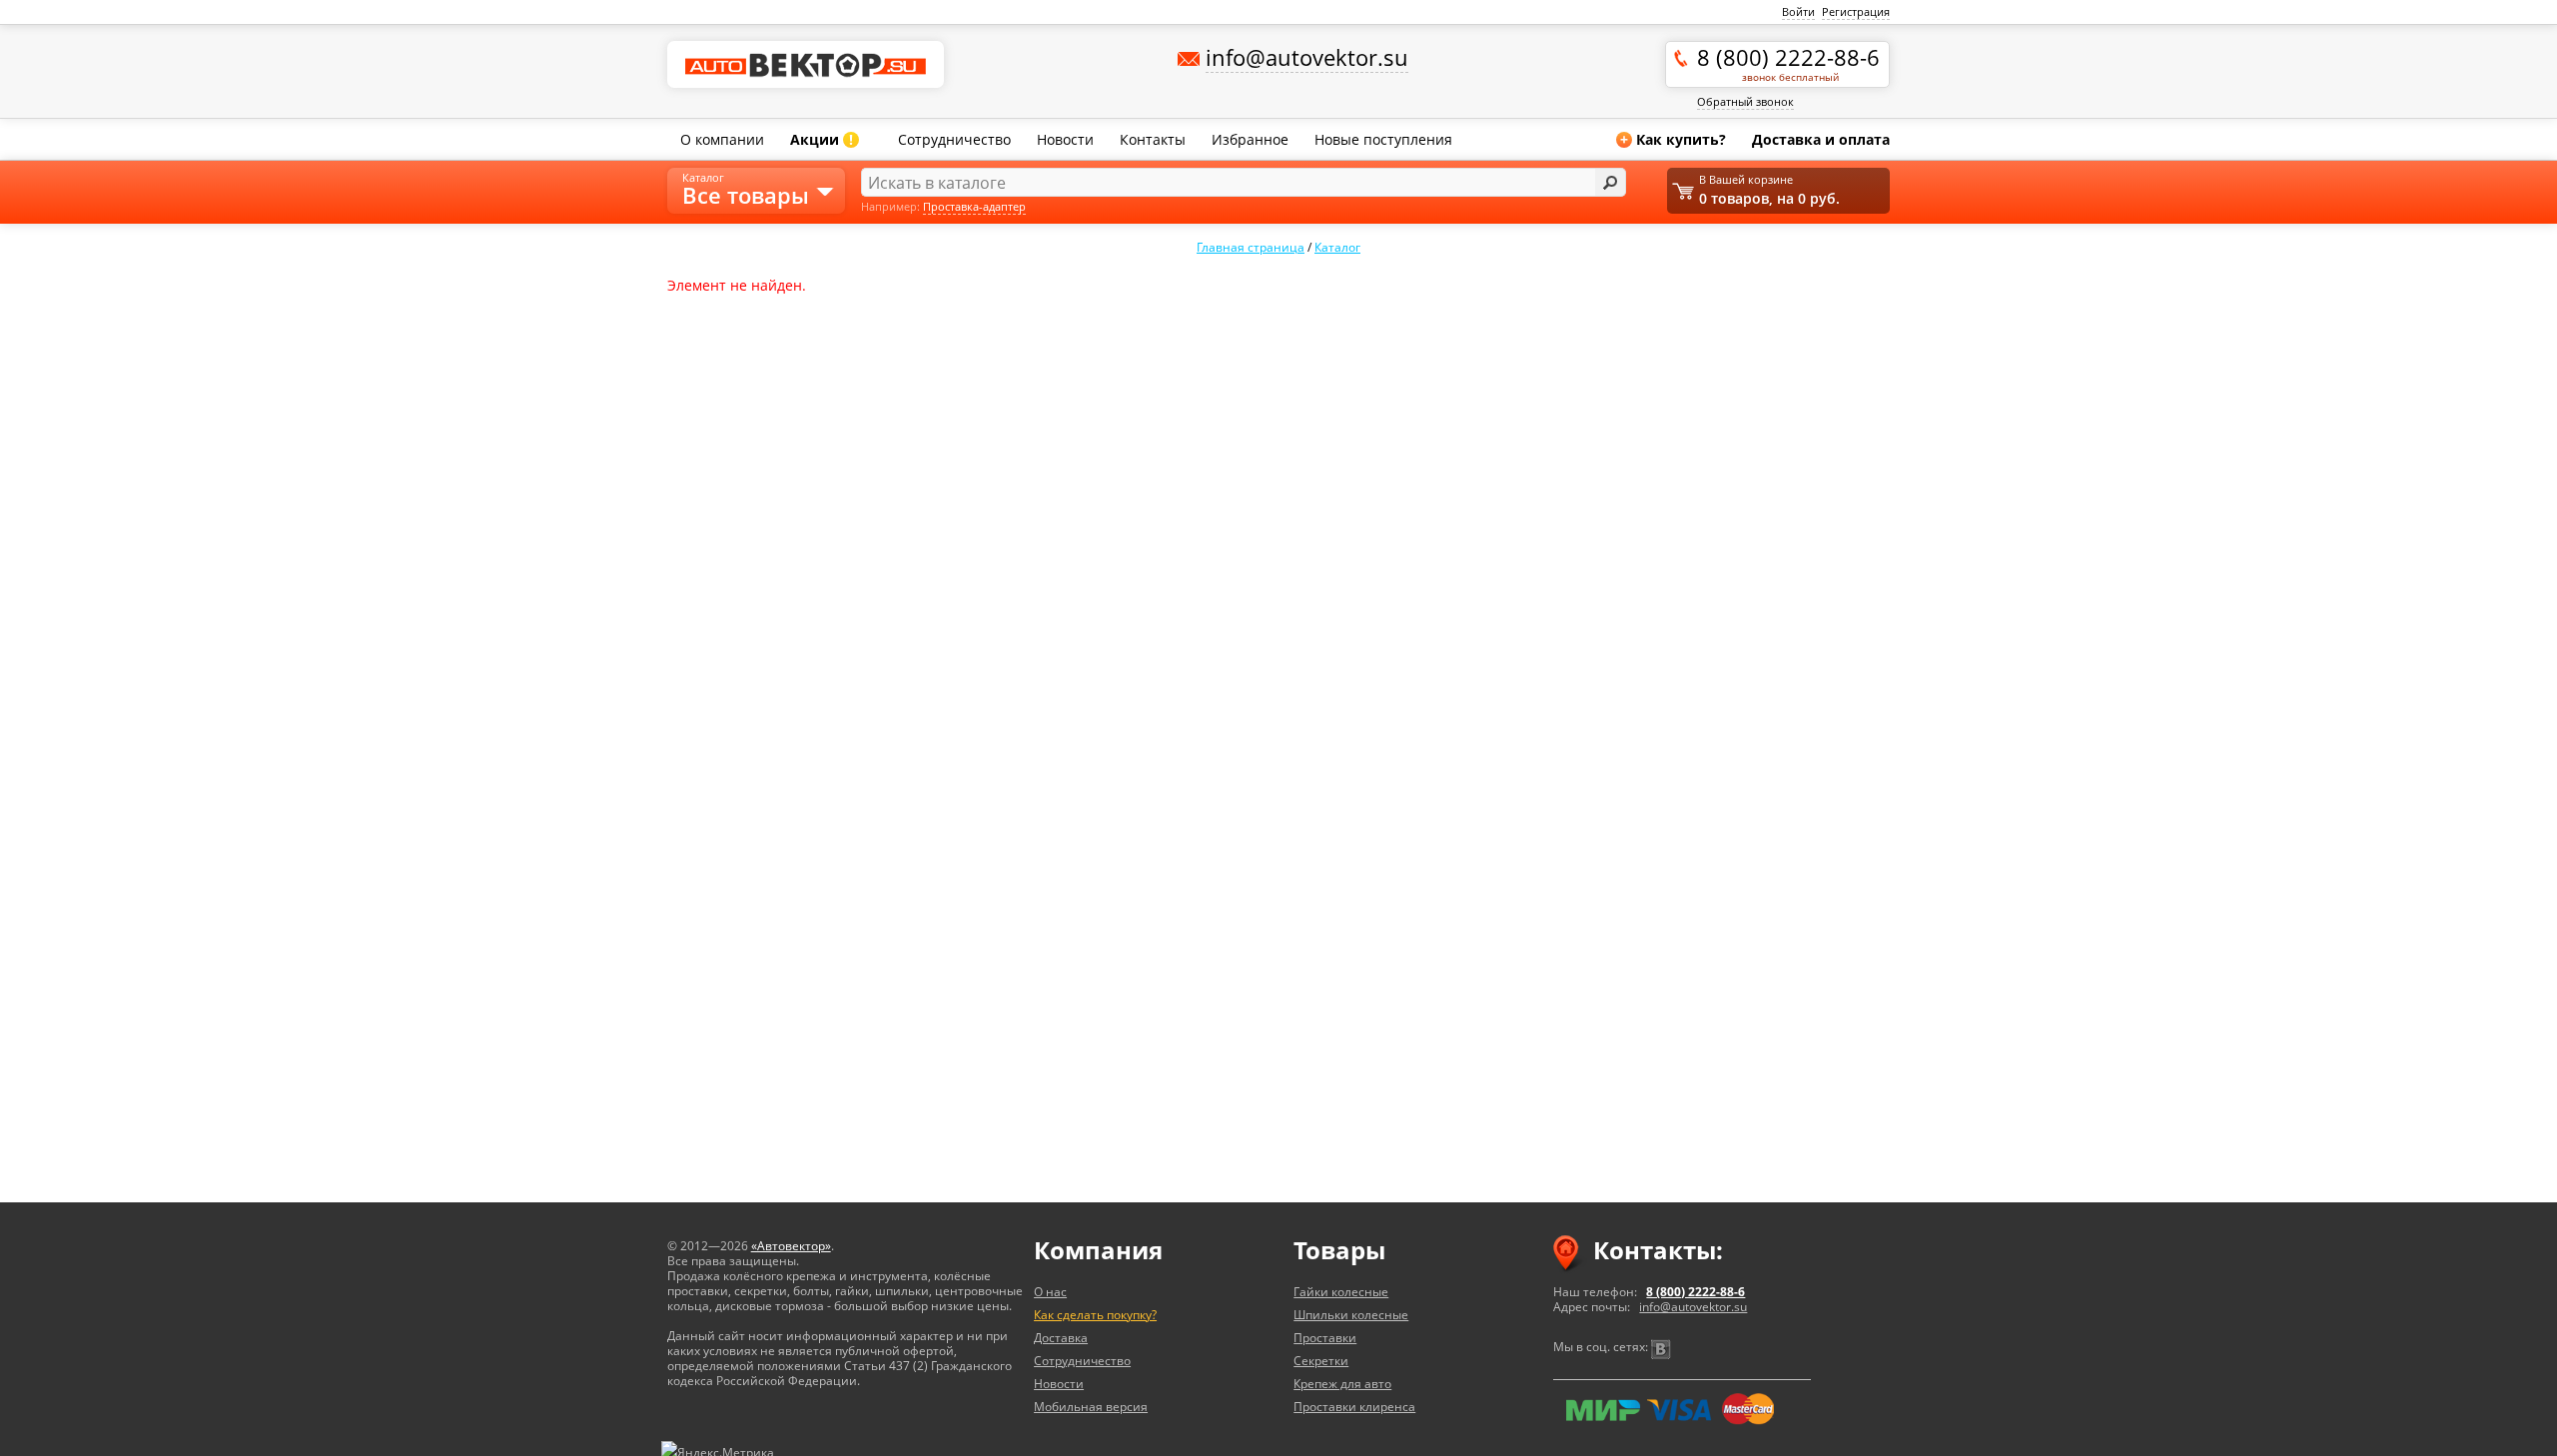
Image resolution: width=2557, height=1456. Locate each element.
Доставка (1061, 1338)
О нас (1050, 1292)
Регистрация (1856, 11)
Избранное (1250, 139)
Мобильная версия (1091, 1407)
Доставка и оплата (1821, 139)
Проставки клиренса (1354, 1407)
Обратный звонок (1745, 101)
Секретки (1321, 1361)
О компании (722, 139)
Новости (1065, 139)
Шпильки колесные (1351, 1315)
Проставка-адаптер (974, 206)
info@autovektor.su (1693, 1307)
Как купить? (1673, 139)
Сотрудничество (954, 139)
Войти (1798, 11)
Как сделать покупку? (1095, 1315)
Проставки (1325, 1338)
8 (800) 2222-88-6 (1788, 63)
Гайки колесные (1341, 1292)
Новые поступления (1383, 139)
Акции (822, 139)
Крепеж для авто (1342, 1384)
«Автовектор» (791, 1246)
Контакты (1153, 139)
